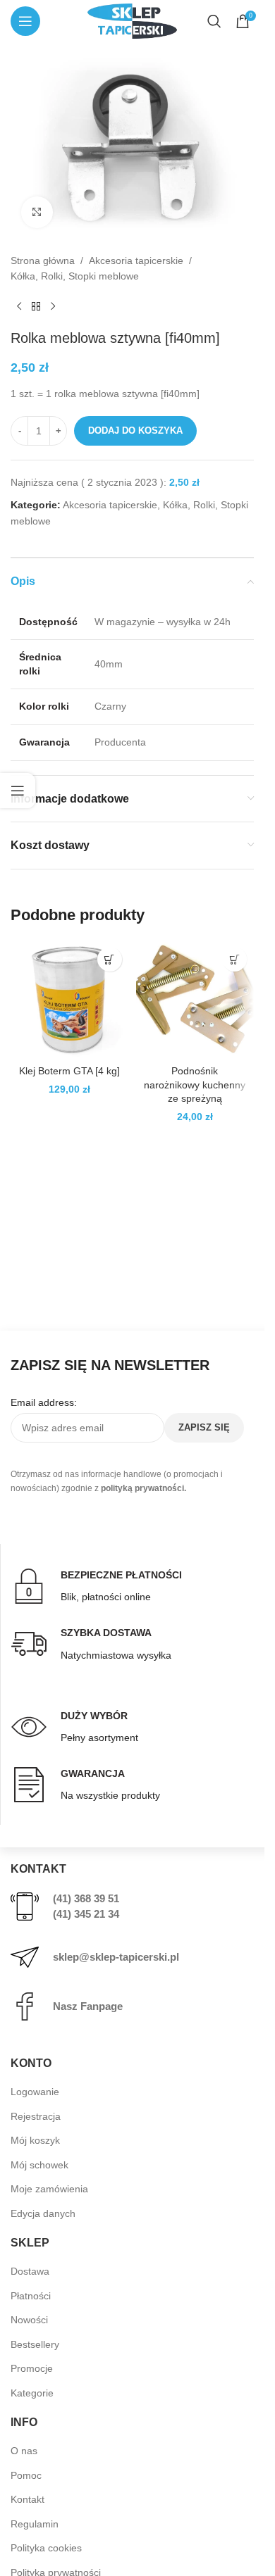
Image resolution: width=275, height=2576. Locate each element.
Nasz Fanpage (88, 2006)
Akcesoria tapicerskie (136, 260)
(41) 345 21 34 (86, 1914)
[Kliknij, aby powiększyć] (37, 212)
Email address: (44, 1402)
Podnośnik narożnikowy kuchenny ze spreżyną (195, 1085)
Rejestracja (36, 2116)
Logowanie (35, 2092)
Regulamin (35, 2524)
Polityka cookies (46, 2548)
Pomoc (26, 2475)
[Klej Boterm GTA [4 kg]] (70, 999)
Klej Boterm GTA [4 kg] (69, 1071)
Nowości (29, 2320)
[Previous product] (19, 307)
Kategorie (32, 2393)
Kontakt (28, 2499)
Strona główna (43, 260)
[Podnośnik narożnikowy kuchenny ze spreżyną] (195, 999)
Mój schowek (39, 2165)
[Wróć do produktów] (36, 307)
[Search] (214, 21)
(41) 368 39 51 (86, 1898)
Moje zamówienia (49, 2189)
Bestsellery (35, 2344)
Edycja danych (43, 2213)
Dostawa (30, 2271)
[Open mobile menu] (25, 21)
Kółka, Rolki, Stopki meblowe (75, 276)
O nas (24, 2451)
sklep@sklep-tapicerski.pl (116, 1957)
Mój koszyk (35, 2140)
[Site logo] (132, 20)
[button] (110, 959)
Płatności (31, 2296)
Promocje (32, 2368)
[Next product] (53, 307)
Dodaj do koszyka (135, 431)
